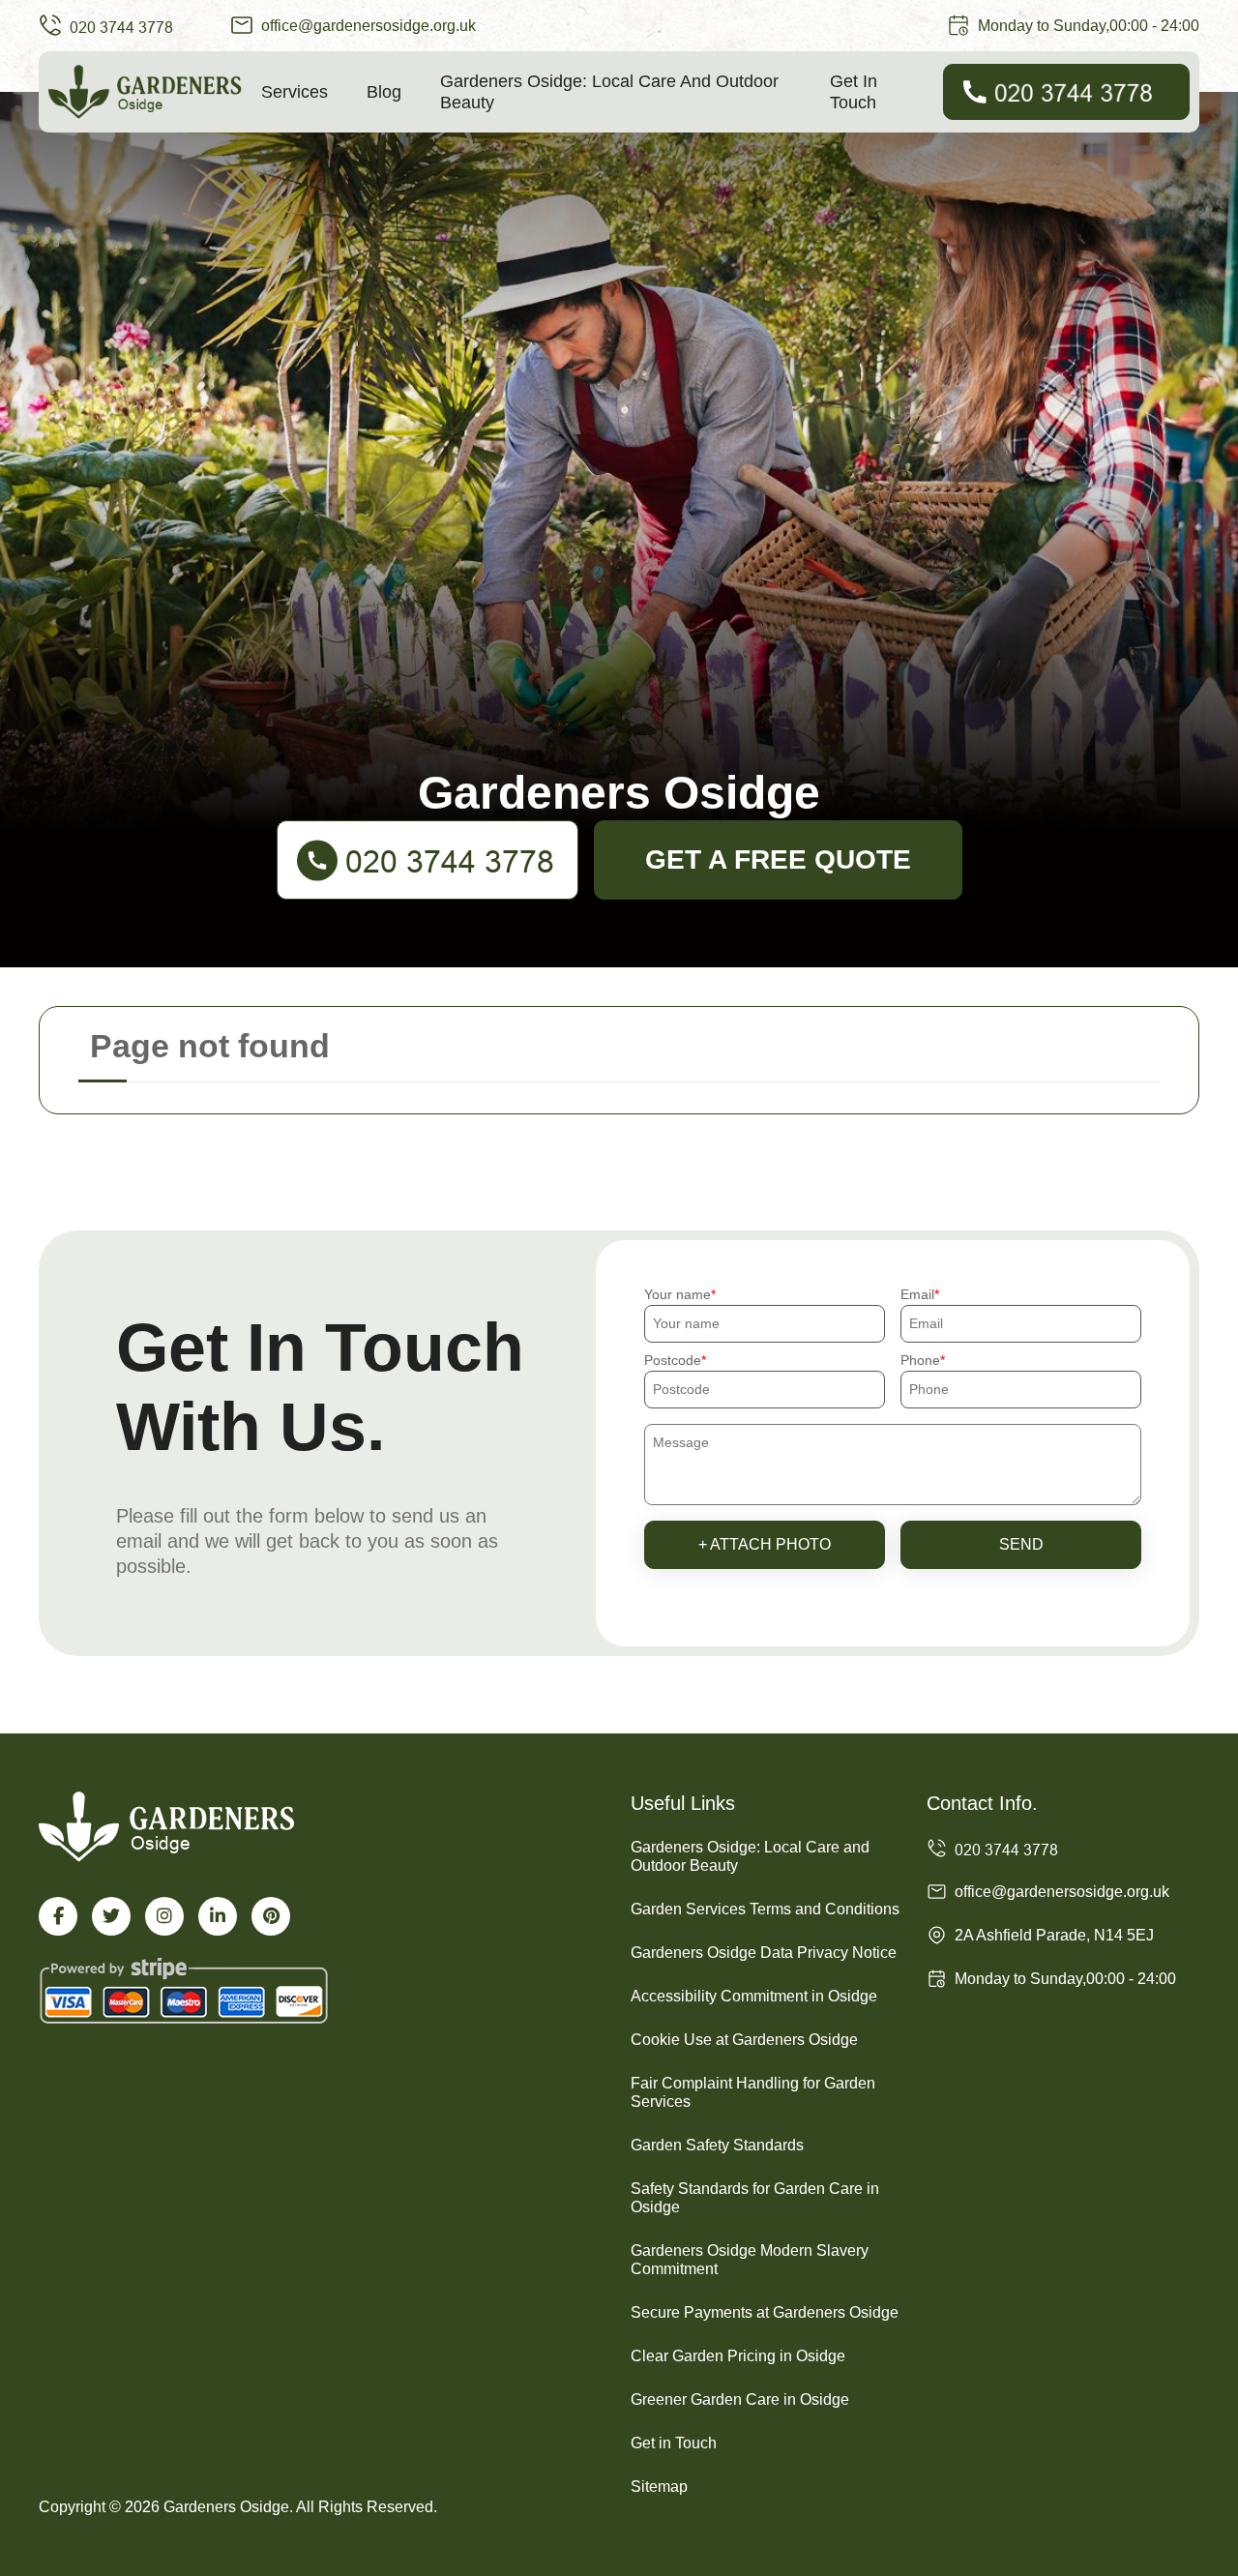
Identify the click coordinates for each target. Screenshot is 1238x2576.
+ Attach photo (765, 1544)
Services (295, 92)
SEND (1021, 1544)
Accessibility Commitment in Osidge (754, 1996)
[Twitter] (111, 1916)
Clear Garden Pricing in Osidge (738, 2356)
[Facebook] (58, 1916)
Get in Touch (854, 92)
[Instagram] (164, 1916)
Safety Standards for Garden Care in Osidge (755, 2198)
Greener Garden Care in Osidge (740, 2399)
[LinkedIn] (218, 1916)
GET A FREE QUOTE (778, 859)
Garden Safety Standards (717, 2145)
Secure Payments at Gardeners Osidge (765, 2312)
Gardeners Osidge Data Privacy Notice (764, 1953)
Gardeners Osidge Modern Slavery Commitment (750, 2260)
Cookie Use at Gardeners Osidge (744, 2040)
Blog (384, 92)
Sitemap (659, 2487)
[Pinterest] (271, 1916)
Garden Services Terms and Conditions (765, 1909)
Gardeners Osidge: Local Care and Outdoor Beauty (609, 92)
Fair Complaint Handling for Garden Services (753, 2092)
